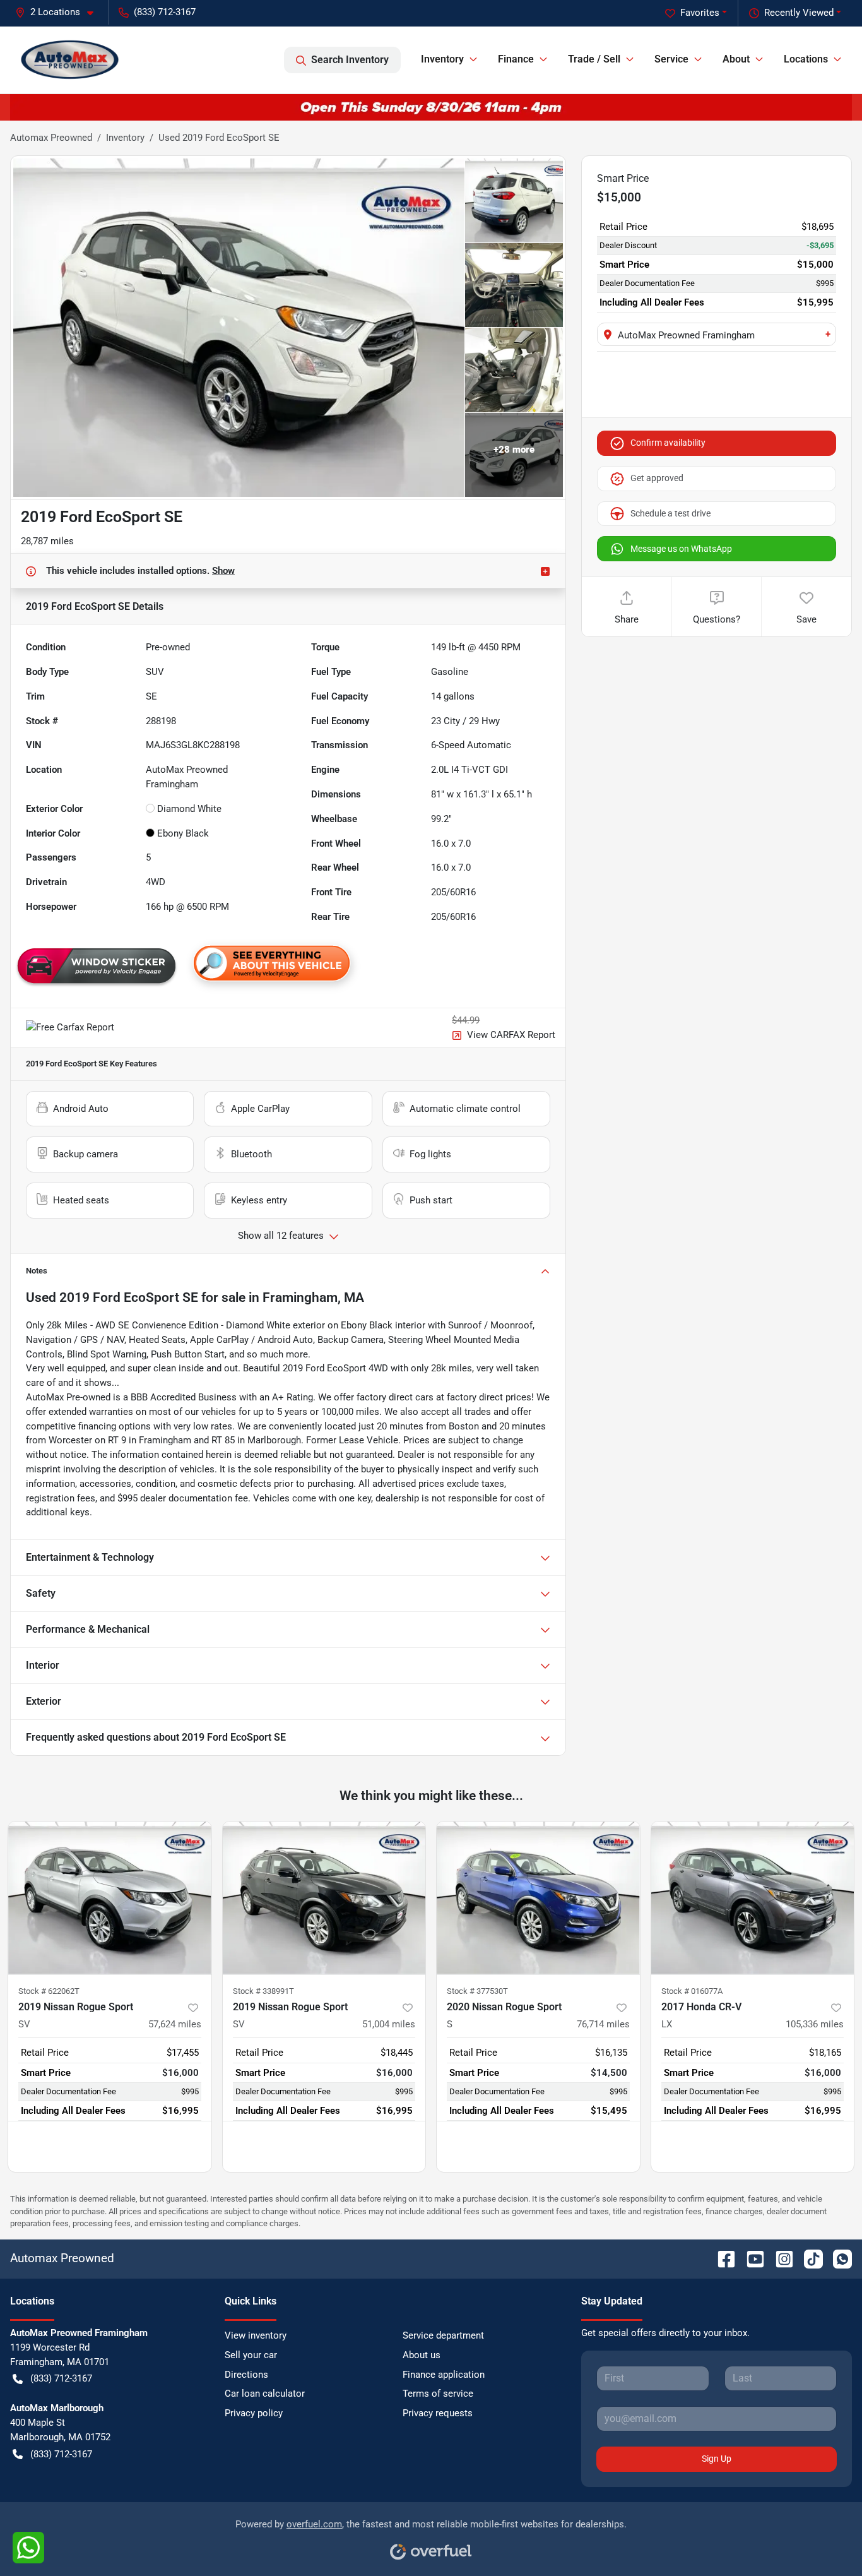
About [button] (736, 59)
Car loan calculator (265, 2394)
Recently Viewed (799, 13)
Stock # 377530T (477, 1991)
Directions (246, 2375)
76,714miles (603, 2024)
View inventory (256, 2335)
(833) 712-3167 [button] (165, 12)
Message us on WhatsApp (681, 549)
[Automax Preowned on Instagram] (779, 2258)
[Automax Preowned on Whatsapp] (837, 2258)
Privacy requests (438, 2413)
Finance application (444, 2375)
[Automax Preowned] (70, 60)
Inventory (125, 138)
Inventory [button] (442, 59)
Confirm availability (668, 443)
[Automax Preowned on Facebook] (721, 2258)
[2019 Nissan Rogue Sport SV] (110, 1898)
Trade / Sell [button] (594, 59)
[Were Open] (431, 107)
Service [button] (671, 59)
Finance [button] (516, 59)
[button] (59, 12)
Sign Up (717, 2459)
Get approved (657, 478)
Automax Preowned (51, 138)
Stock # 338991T (263, 1991)
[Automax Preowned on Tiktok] (808, 2258)
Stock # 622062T (49, 1991)
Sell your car (251, 2355)
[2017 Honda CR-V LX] (753, 1898)
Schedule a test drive (670, 513)
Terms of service (438, 2394)
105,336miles (815, 2024)
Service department (443, 2335)
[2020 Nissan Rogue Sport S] (538, 1898)
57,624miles (175, 2024)
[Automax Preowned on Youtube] (750, 2258)
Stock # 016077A (692, 1991)
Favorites (700, 13)
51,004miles (389, 2024)
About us (422, 2355)
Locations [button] (806, 59)
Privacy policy (254, 2413)
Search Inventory (350, 60)
